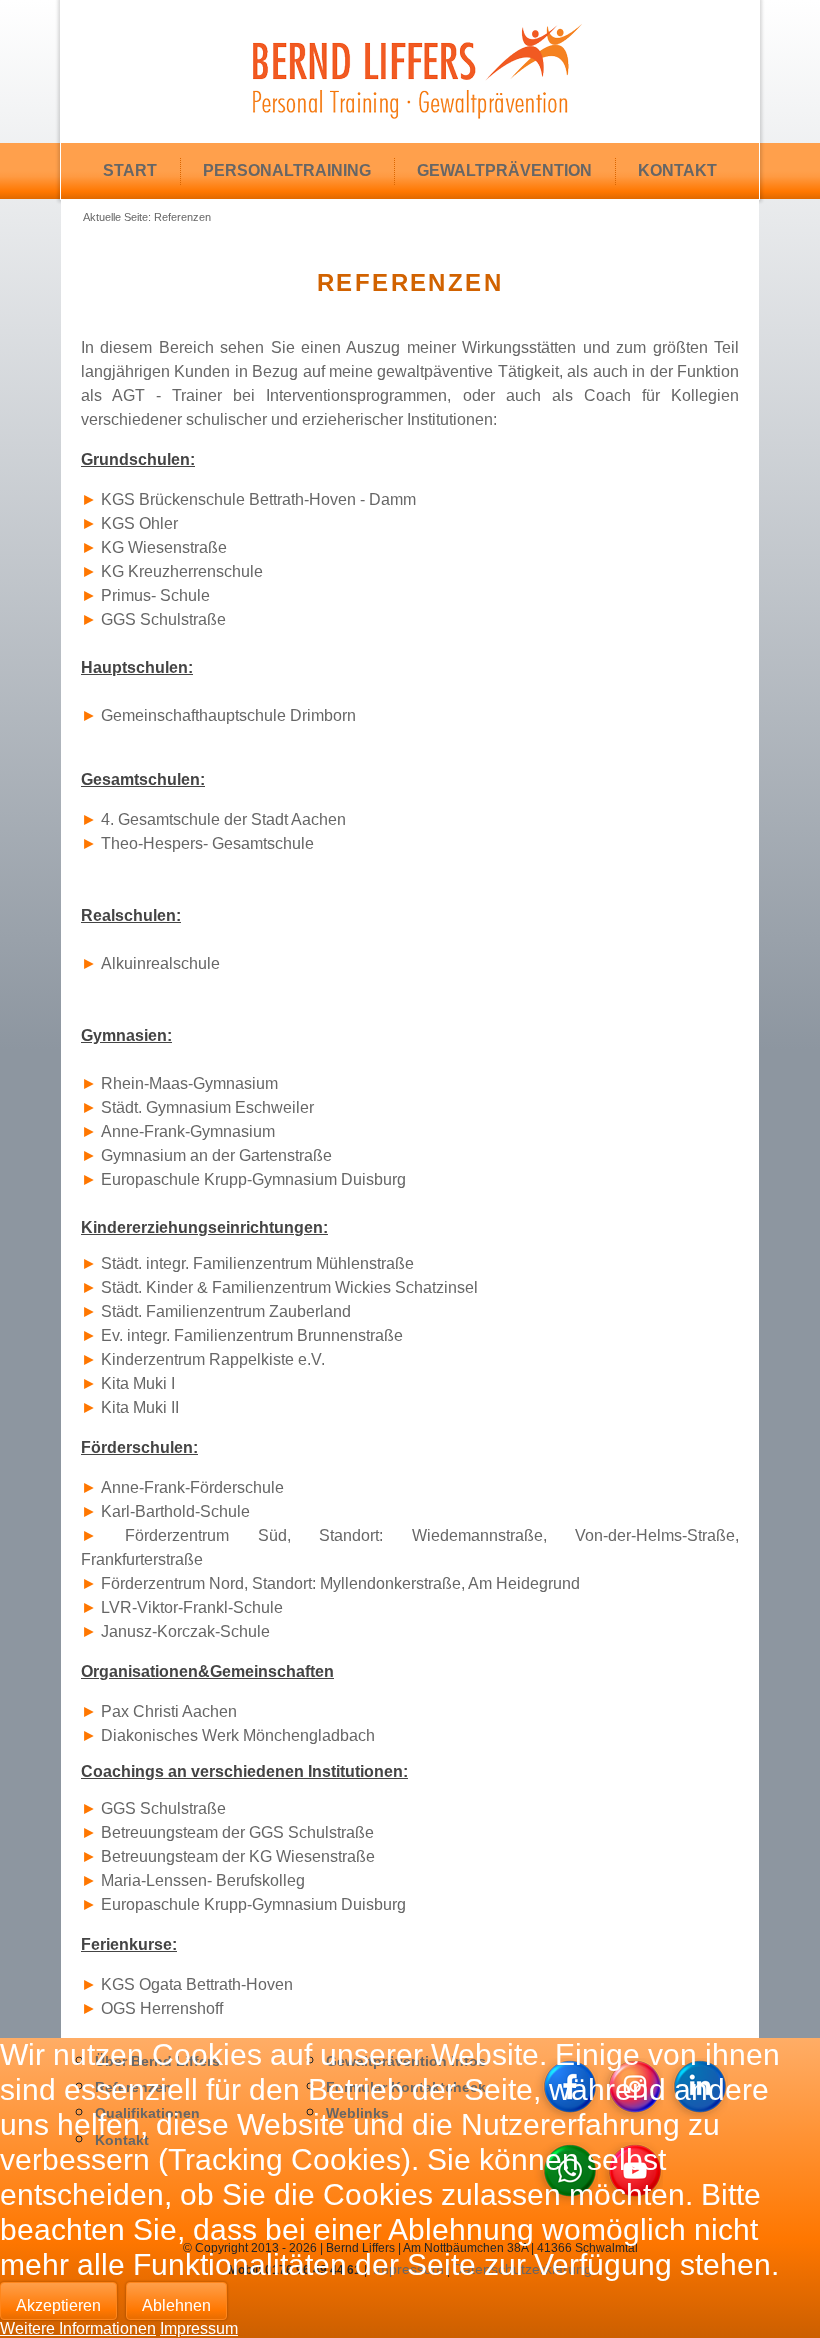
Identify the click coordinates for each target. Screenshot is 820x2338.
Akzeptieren (58, 2305)
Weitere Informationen (78, 2328)
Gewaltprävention (504, 170)
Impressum (199, 2328)
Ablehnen (176, 2305)
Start (130, 170)
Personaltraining (287, 170)
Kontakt (677, 170)
